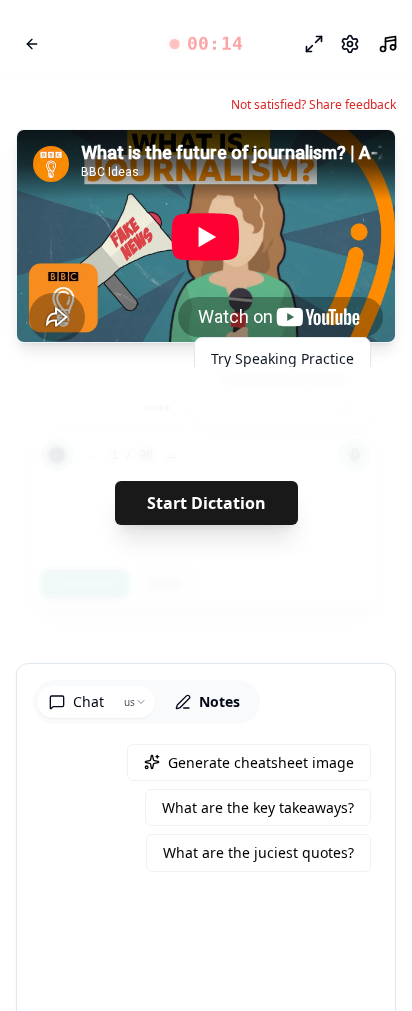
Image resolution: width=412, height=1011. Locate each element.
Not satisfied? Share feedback (313, 105)
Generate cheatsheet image (261, 762)
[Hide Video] (363, 162)
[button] (206, 44)
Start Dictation (206, 503)
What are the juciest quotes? (258, 852)
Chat (88, 701)
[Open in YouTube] (307, 162)
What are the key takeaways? (258, 807)
